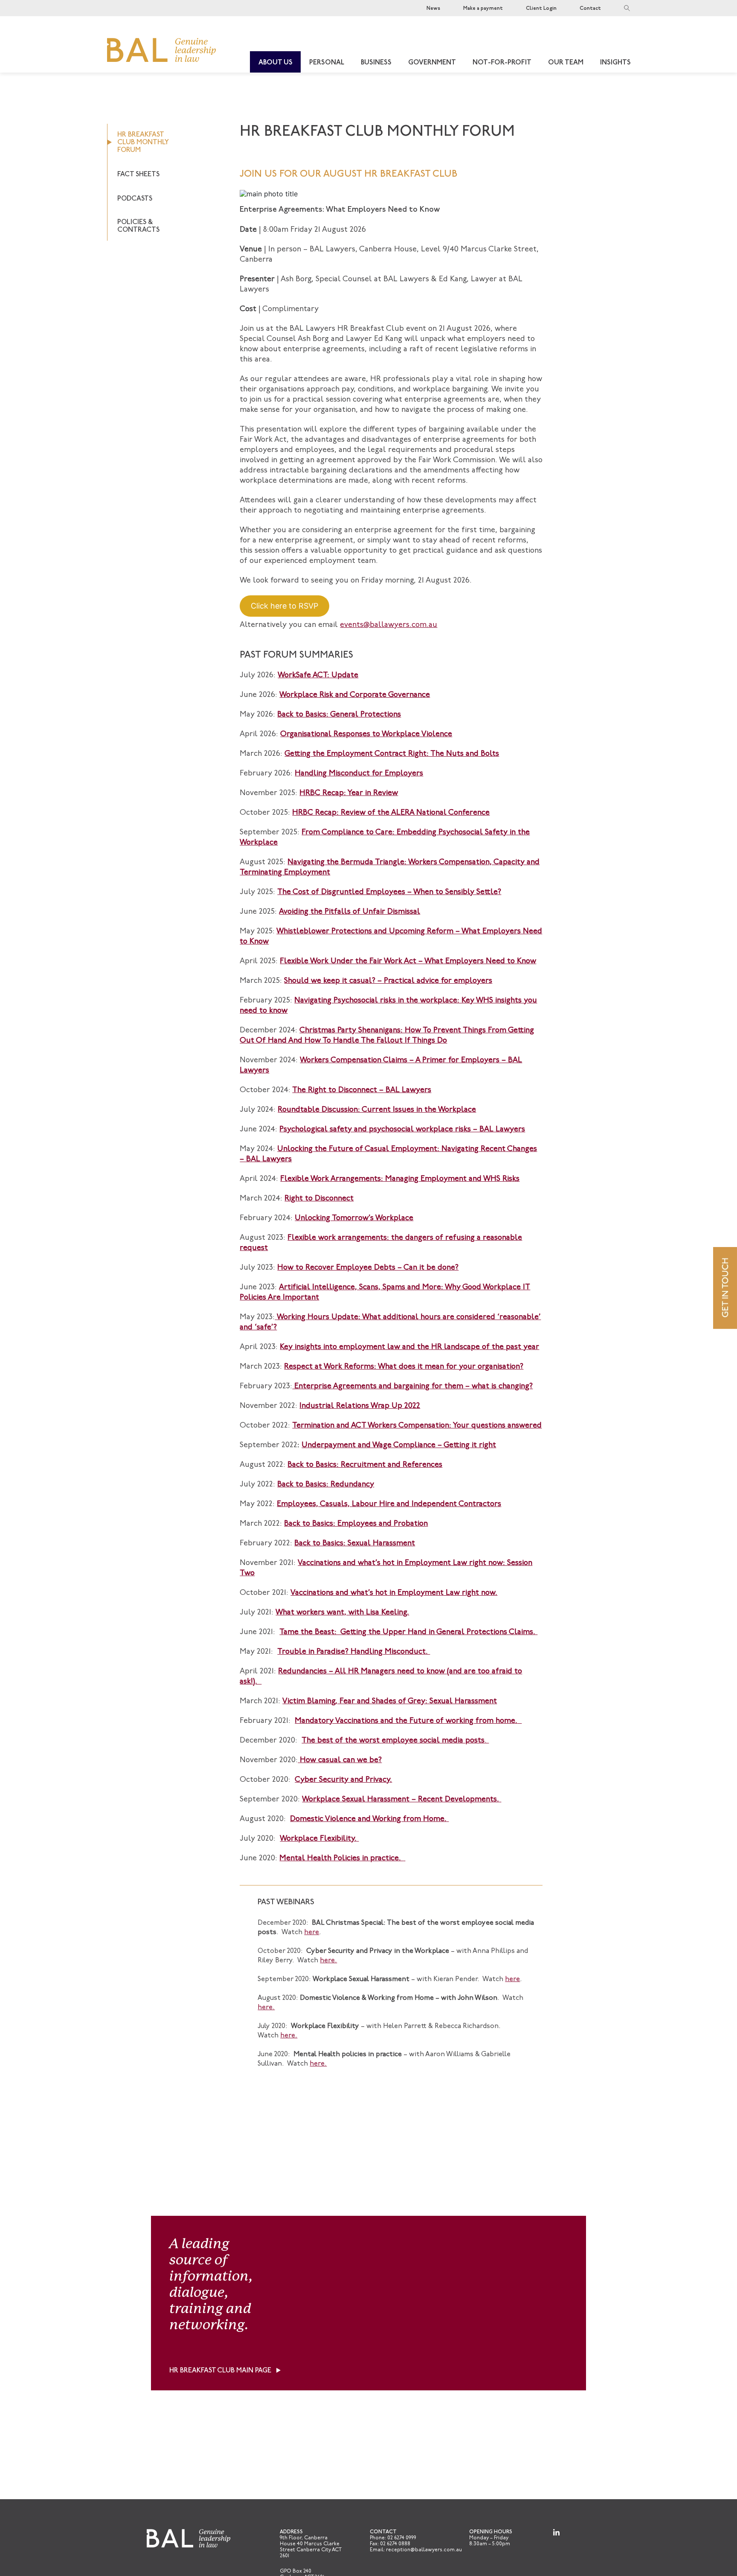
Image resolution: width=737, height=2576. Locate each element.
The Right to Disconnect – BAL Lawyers (362, 1090)
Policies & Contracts (138, 226)
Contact (590, 9)
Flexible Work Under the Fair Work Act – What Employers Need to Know (408, 962)
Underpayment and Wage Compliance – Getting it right (399, 1445)
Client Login (541, 9)
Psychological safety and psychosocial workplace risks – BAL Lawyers (402, 1130)
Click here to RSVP (284, 606)
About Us (276, 63)
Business (376, 63)
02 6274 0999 (402, 2538)
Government (432, 63)
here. (328, 1961)
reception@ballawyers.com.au (424, 2550)
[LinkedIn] (556, 2532)
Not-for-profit (502, 63)
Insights (615, 63)
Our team (566, 63)
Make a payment (483, 9)
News (433, 9)
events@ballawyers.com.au (389, 625)
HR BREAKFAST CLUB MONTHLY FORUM (143, 143)
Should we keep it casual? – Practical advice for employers (388, 981)
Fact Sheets (138, 175)
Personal (327, 63)
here (312, 1932)
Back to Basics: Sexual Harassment (355, 1544)
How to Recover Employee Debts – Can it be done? (368, 1268)
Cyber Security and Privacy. (343, 1780)
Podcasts (135, 199)
